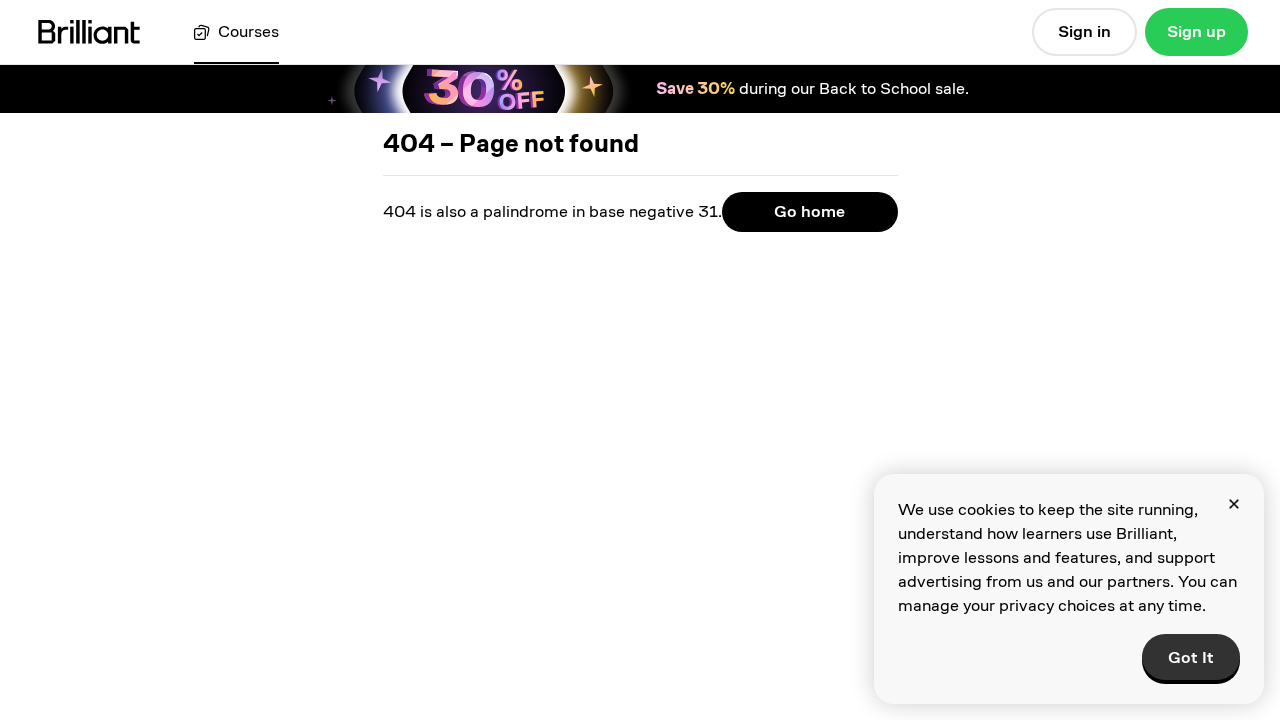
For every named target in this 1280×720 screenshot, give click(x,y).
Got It (1191, 657)
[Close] (1234, 504)
